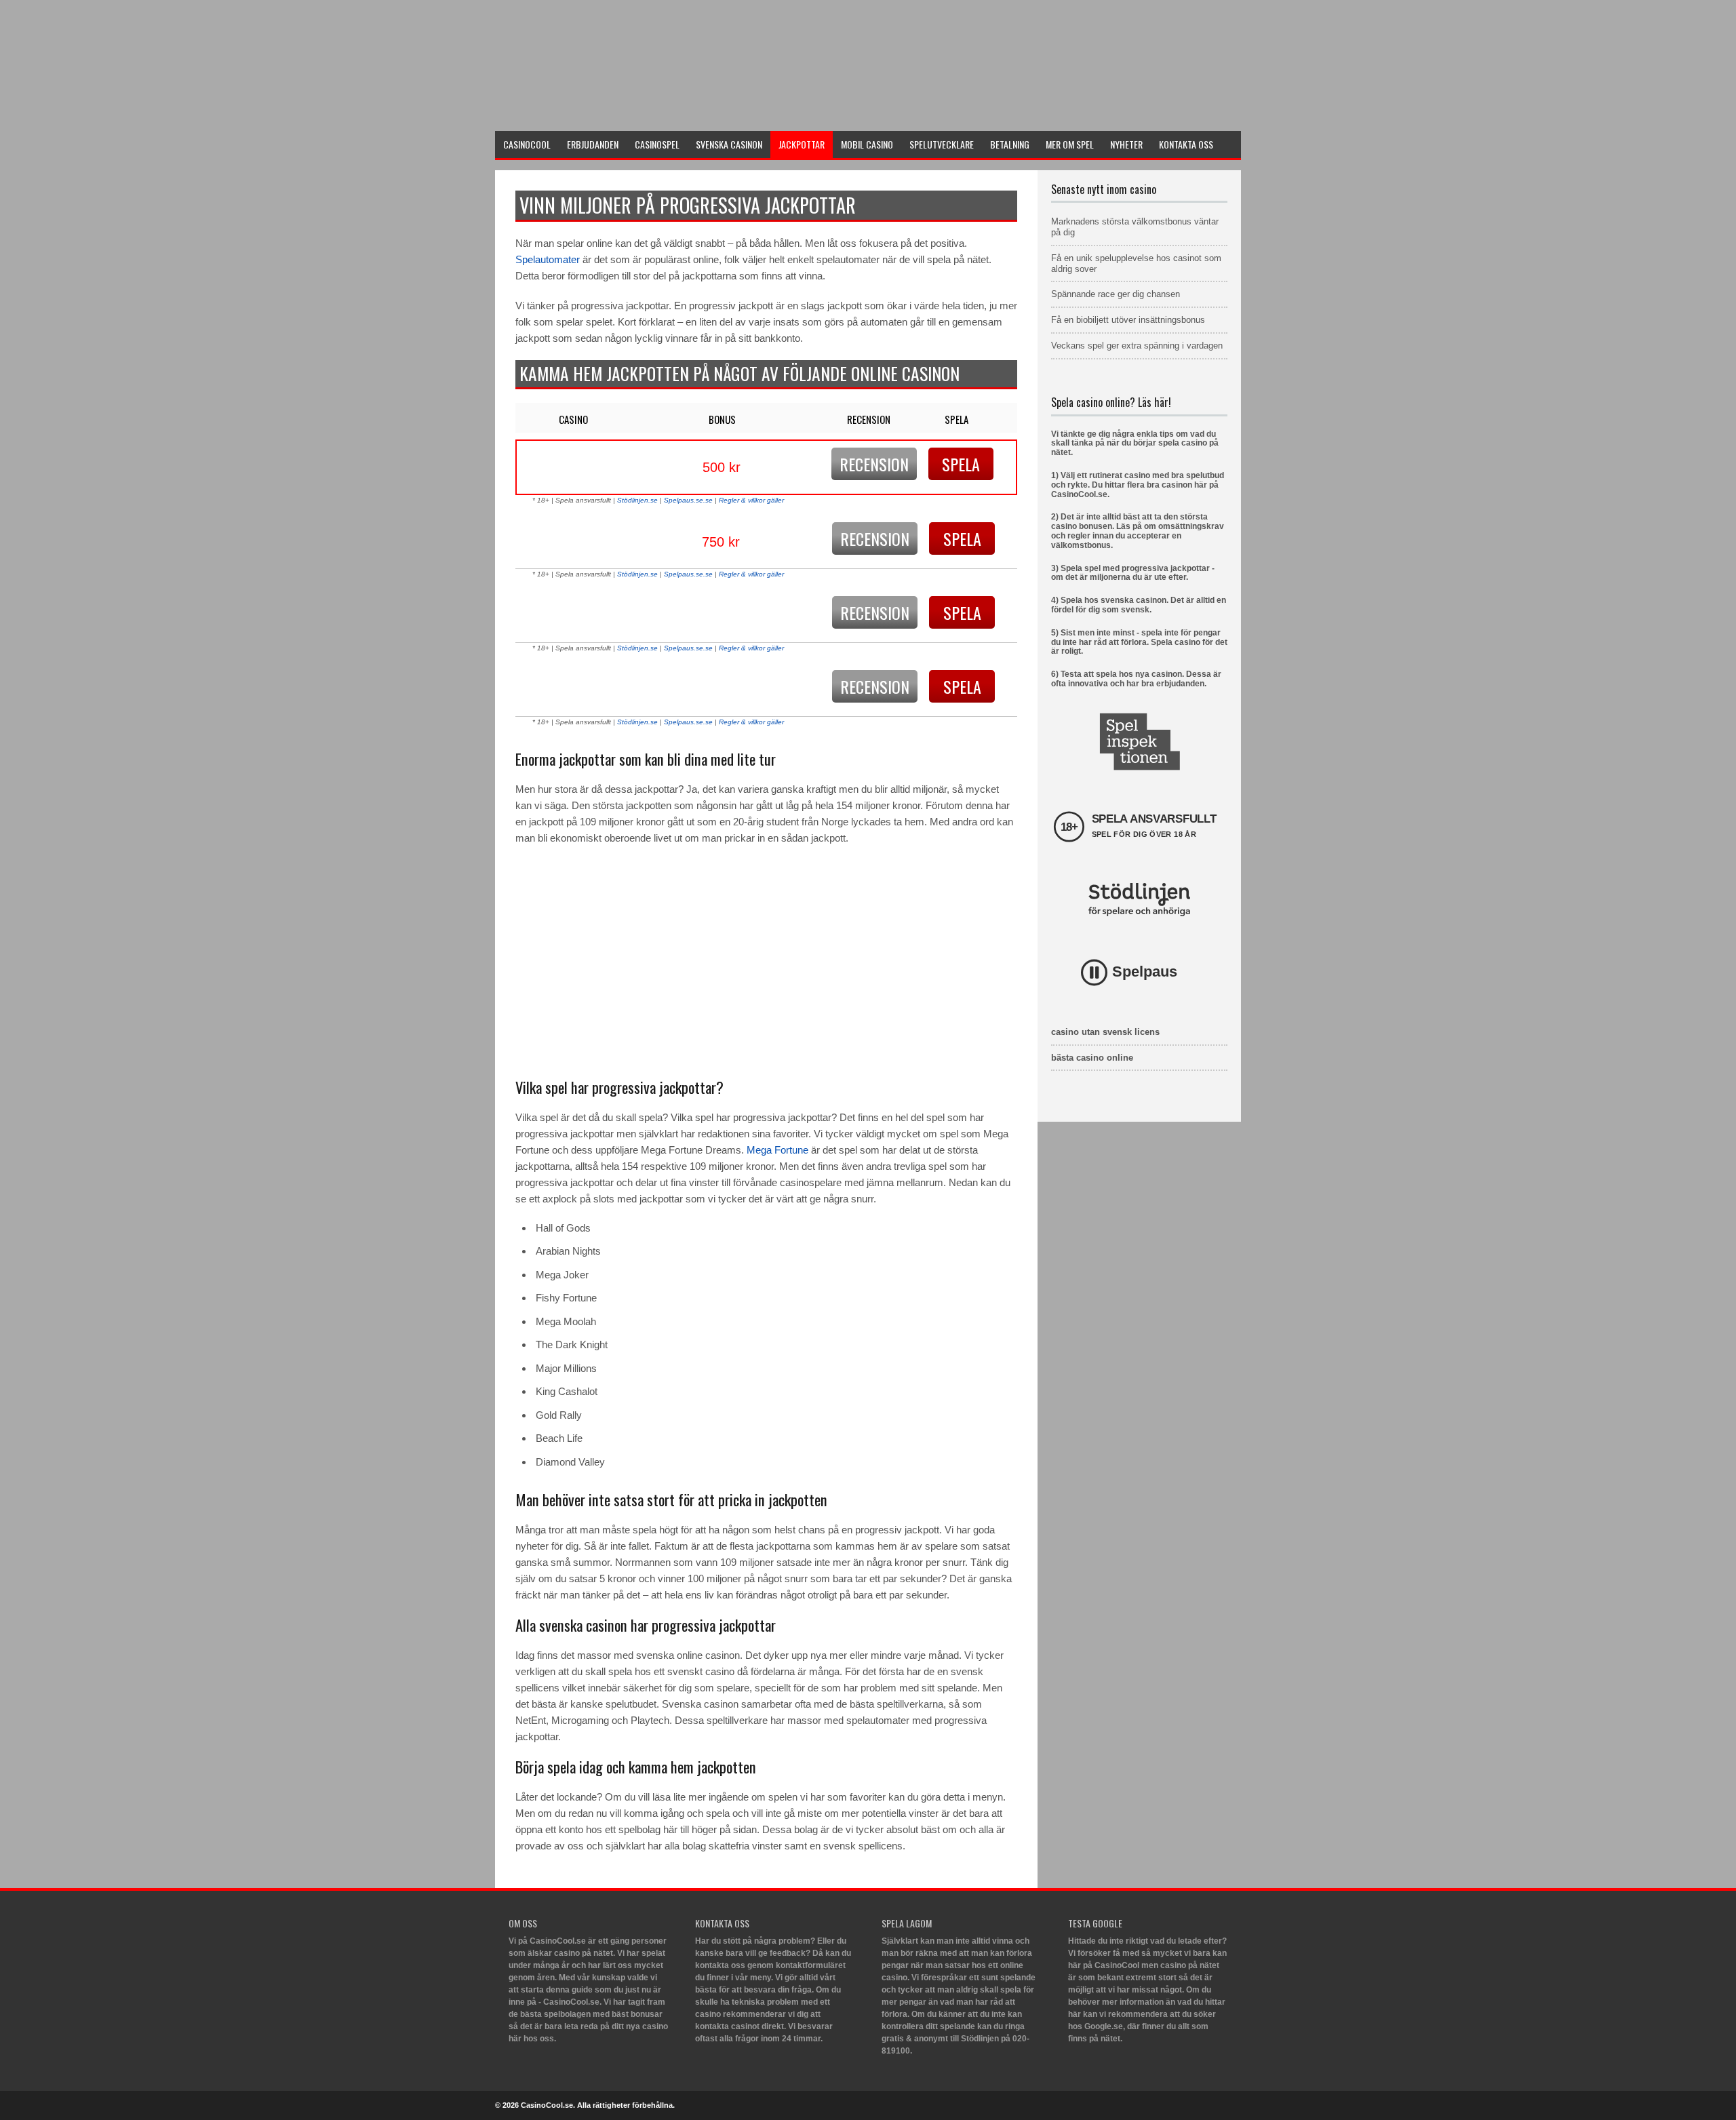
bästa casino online (1092, 1058)
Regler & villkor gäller (751, 500)
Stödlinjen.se (637, 500)
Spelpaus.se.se (688, 500)
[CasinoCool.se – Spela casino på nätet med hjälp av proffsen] (597, 113)
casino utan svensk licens (1105, 1032)
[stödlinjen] (1139, 900)
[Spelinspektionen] (1140, 742)
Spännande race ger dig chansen (1116, 294)
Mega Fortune (777, 1150)
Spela (961, 464)
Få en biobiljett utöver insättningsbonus (1128, 320)
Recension (874, 464)
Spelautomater (548, 259)
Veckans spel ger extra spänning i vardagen (1137, 346)
